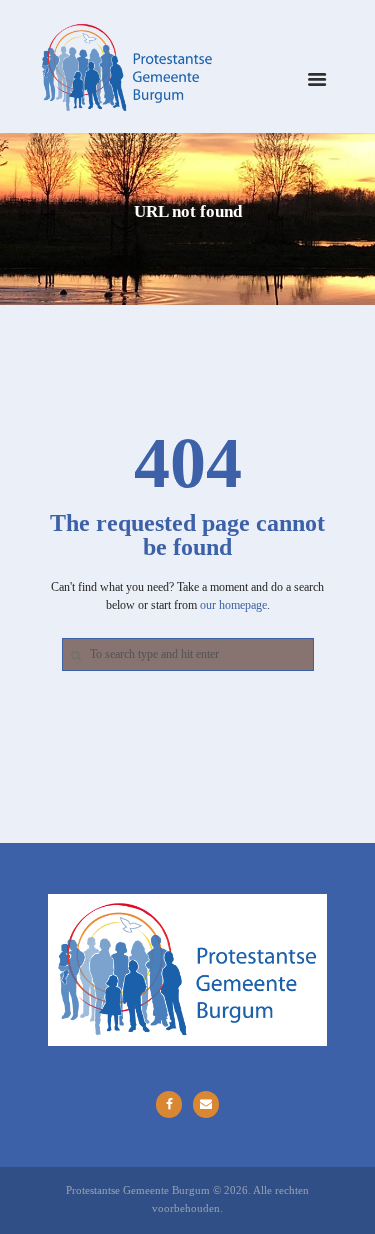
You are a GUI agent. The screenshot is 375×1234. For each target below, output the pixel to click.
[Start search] (73, 655)
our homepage (233, 605)
